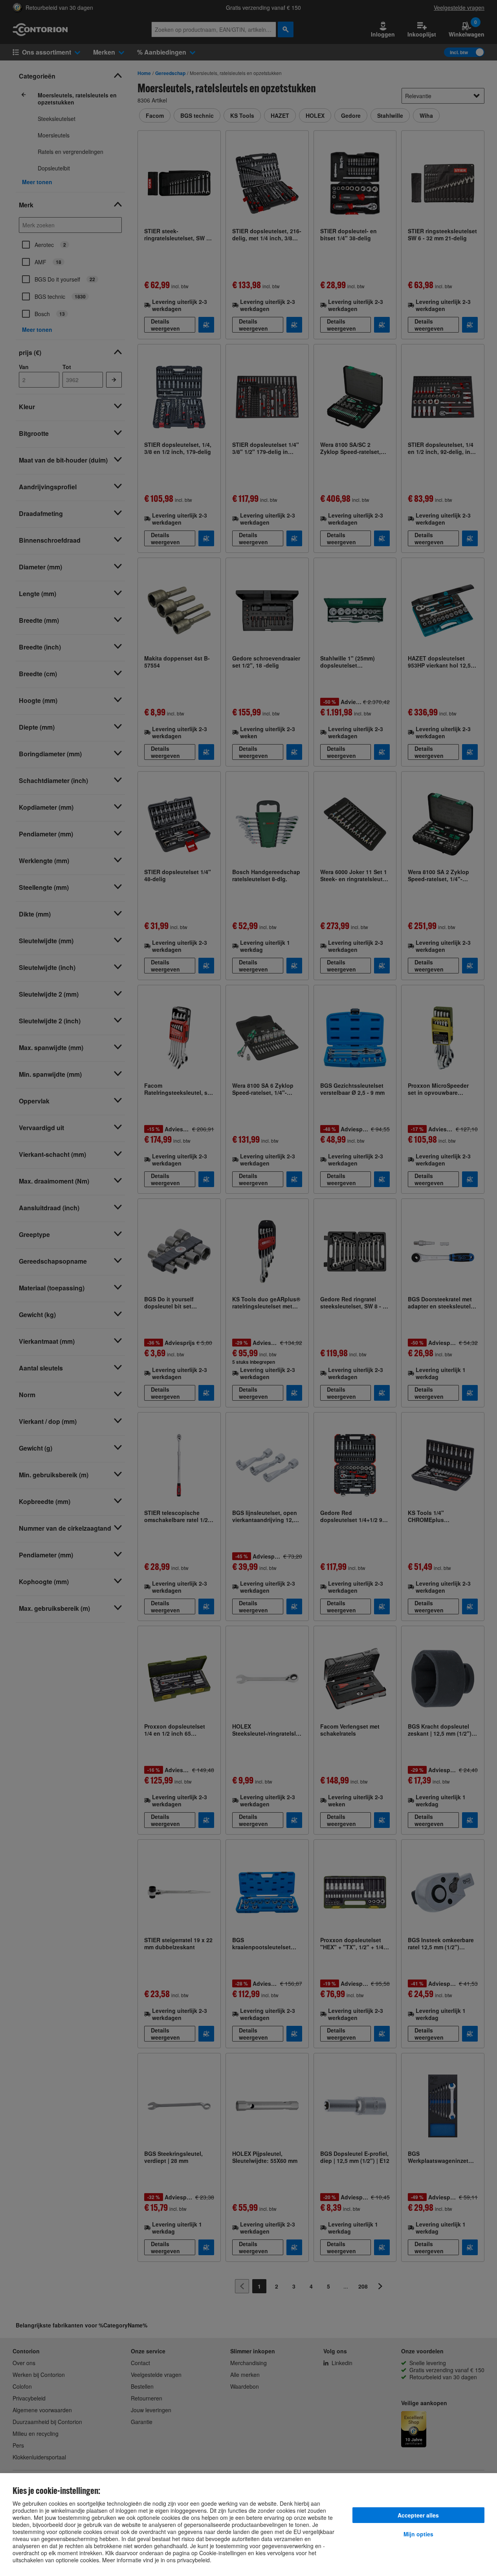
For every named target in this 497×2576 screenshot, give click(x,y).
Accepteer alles (418, 2515)
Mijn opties (418, 2534)
